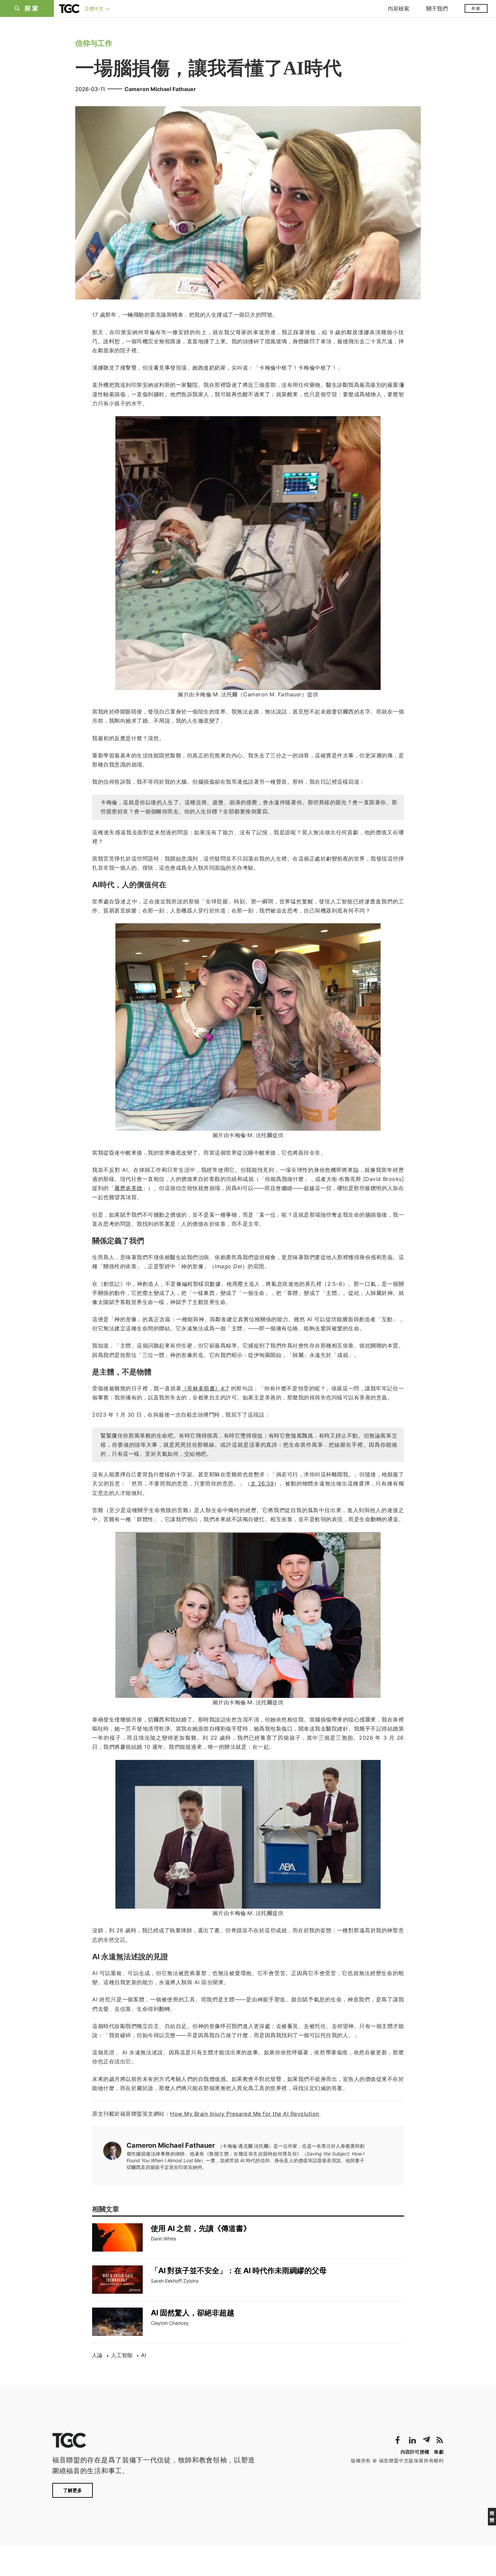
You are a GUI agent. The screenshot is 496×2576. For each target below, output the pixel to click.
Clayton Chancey (170, 2323)
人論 (97, 2355)
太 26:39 (262, 1483)
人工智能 (122, 2355)
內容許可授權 (415, 2452)
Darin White (163, 2239)
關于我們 (437, 8)
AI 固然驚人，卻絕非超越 (192, 2313)
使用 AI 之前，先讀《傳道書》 (201, 2228)
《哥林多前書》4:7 (205, 1388)
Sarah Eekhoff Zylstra (175, 2281)
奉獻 (476, 8)
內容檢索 (398, 8)
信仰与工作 (94, 43)
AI (144, 2355)
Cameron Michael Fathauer (160, 89)
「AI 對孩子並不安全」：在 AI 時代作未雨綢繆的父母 (239, 2270)
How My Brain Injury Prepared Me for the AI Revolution (245, 2114)
